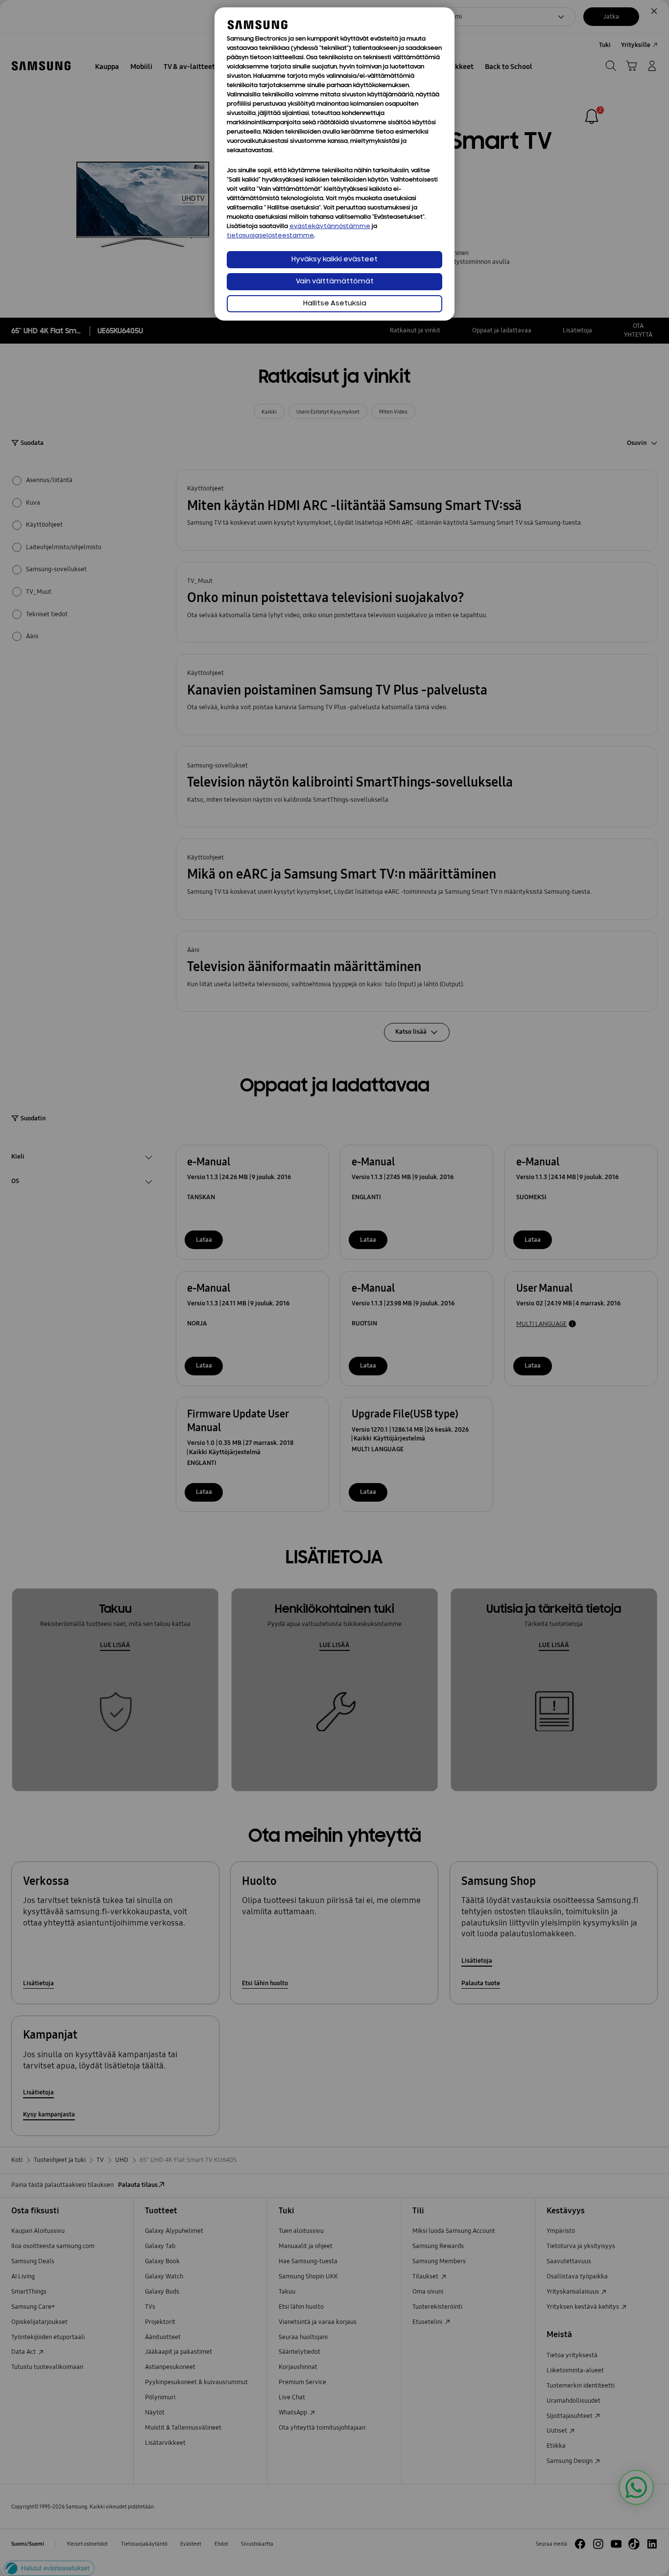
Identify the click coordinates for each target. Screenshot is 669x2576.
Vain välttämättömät (335, 282)
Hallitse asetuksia (335, 304)
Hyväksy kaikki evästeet (334, 260)
